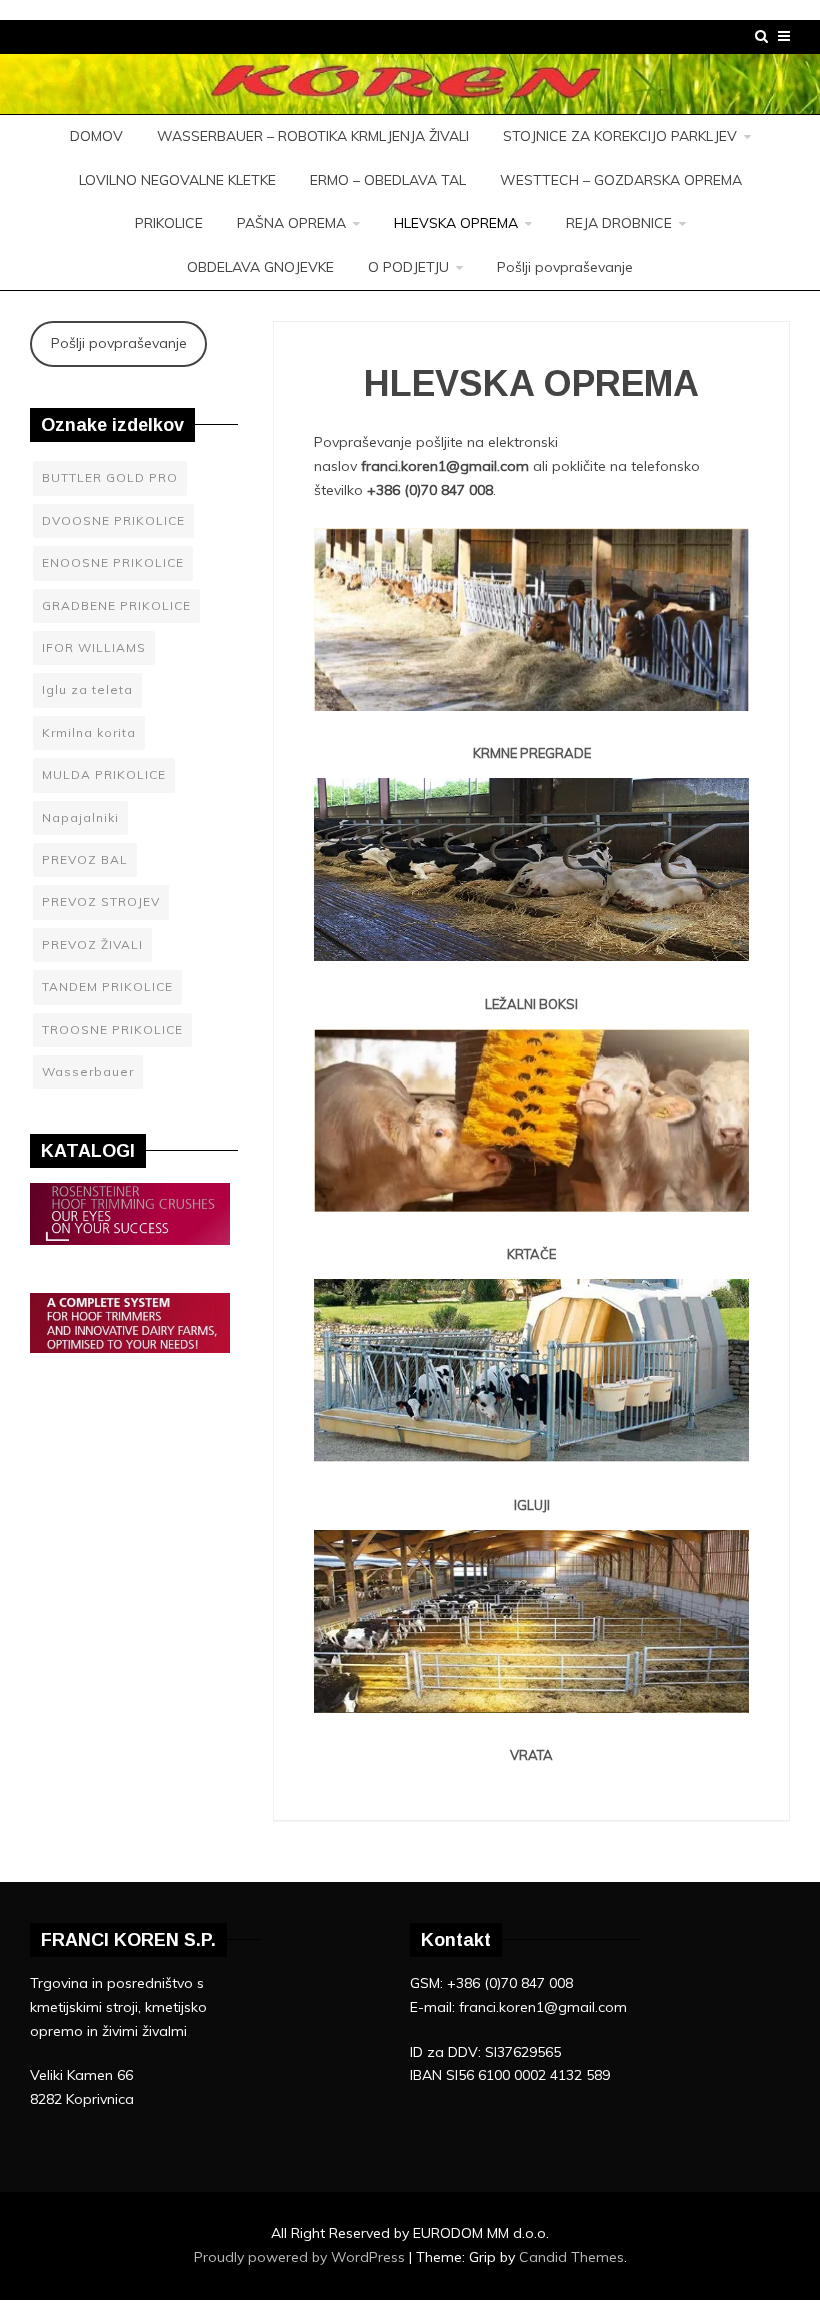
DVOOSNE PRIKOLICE (113, 520)
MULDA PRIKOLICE (104, 774)
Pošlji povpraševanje (565, 267)
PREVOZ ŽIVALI (92, 944)
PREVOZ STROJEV (101, 901)
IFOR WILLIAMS (94, 647)
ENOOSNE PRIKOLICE (113, 562)
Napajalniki (80, 817)
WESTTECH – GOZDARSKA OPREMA (621, 180)
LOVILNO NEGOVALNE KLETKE (177, 180)
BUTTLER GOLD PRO (110, 477)
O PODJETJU (408, 267)
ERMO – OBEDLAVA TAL (388, 180)
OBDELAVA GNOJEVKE (260, 267)
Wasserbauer (88, 1071)
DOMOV (96, 136)
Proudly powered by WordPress (301, 2257)
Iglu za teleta (87, 689)
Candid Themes (571, 2257)
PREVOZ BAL (85, 859)
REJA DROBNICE (619, 223)
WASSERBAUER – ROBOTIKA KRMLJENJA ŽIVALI (313, 136)
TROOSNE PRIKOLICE (112, 1029)
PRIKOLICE (169, 223)
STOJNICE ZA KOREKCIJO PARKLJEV (620, 136)
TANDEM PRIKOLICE (107, 986)
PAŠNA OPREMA (291, 223)
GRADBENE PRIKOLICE (116, 605)
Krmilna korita (89, 732)
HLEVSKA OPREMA (456, 223)
